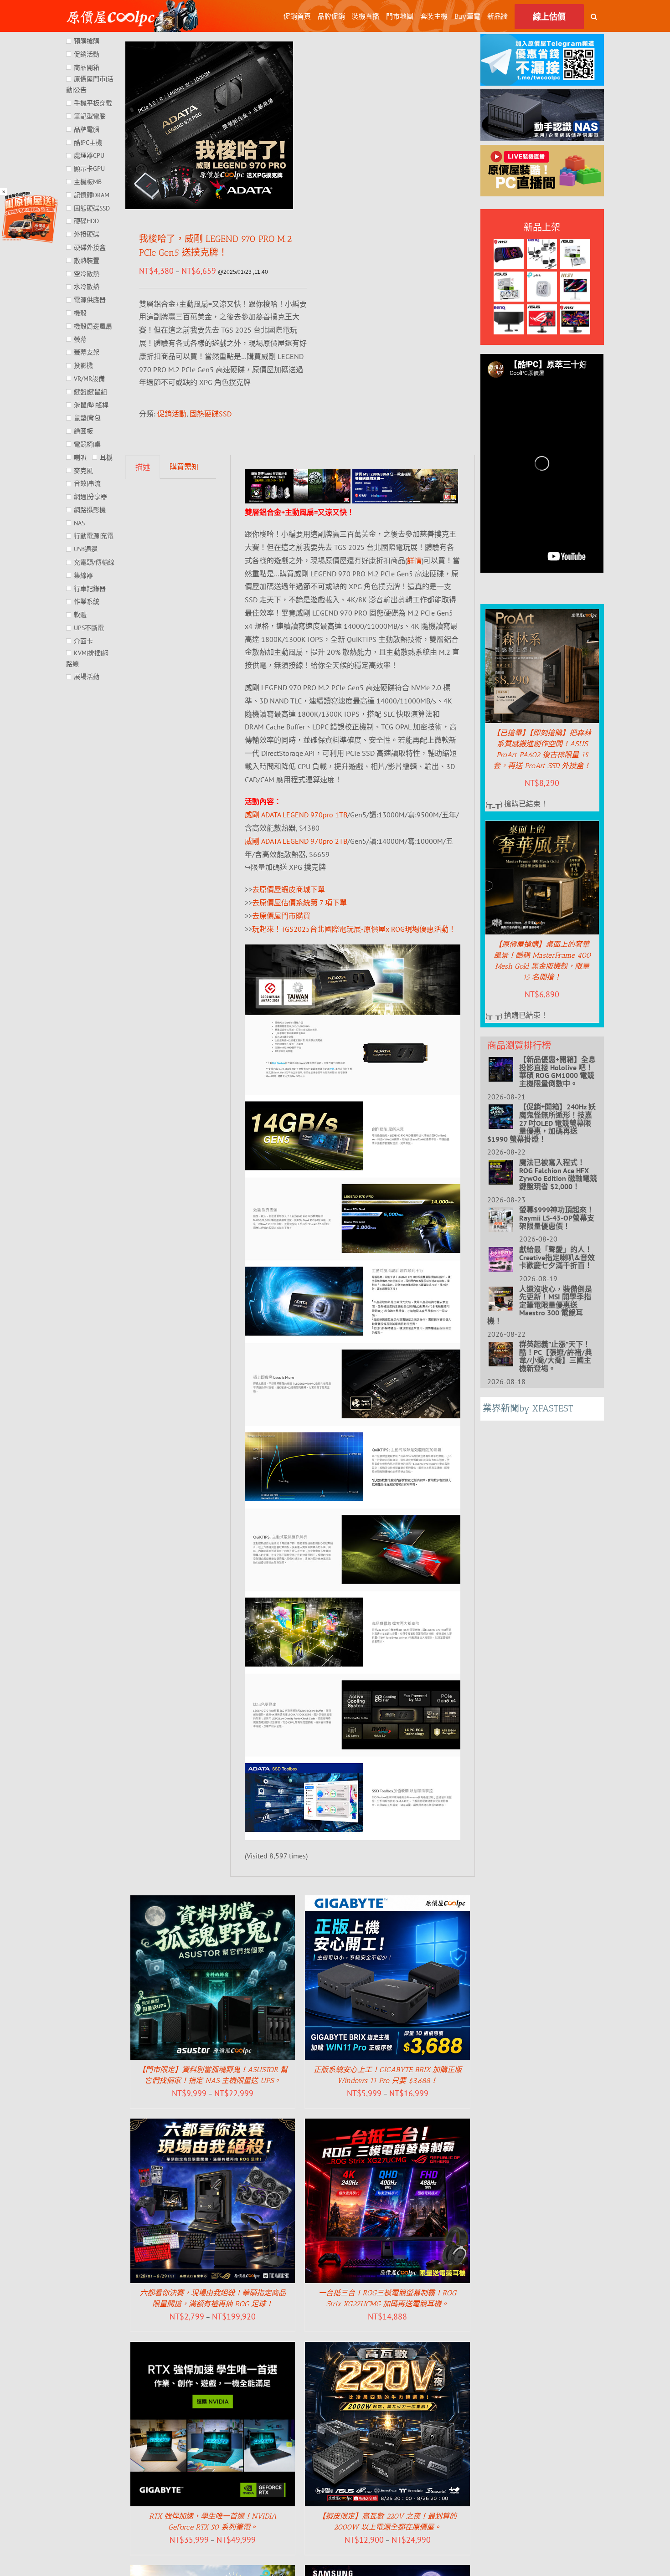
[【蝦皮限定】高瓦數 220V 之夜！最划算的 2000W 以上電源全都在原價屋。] (387, 2348)
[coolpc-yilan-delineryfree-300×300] (30, 195)
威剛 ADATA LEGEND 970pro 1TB (296, 815)
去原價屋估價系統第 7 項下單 (299, 903)
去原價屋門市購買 (281, 916)
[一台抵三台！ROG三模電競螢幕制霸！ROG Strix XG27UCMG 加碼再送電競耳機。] (387, 2125)
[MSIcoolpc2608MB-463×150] (405, 476)
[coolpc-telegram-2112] (542, 41)
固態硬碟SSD (211, 414)
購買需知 (184, 467)
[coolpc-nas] (542, 96)
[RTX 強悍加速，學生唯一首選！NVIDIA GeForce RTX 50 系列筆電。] (213, 2348)
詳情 (414, 560)
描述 (143, 467)
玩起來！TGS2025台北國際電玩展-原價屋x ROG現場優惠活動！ (354, 929)
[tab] (143, 467)
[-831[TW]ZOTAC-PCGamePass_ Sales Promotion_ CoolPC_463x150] (298, 476)
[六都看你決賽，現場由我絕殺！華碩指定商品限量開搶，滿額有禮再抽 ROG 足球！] (213, 2125)
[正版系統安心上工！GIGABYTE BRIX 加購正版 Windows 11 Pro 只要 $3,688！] (387, 1902)
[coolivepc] (542, 151)
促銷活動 (172, 414)
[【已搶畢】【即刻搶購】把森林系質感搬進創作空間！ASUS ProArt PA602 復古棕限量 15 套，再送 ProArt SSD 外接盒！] (542, 616)
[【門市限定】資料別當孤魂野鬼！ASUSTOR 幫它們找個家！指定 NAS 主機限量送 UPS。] (213, 1902)
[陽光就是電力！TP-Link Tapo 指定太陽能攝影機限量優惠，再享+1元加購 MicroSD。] (213, 2571)
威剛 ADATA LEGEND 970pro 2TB (296, 841)
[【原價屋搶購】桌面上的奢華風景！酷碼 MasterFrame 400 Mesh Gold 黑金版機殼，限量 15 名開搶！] (542, 827)
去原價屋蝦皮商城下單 (289, 889)
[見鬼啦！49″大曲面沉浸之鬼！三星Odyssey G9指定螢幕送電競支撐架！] (387, 2571)
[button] (594, 16)
